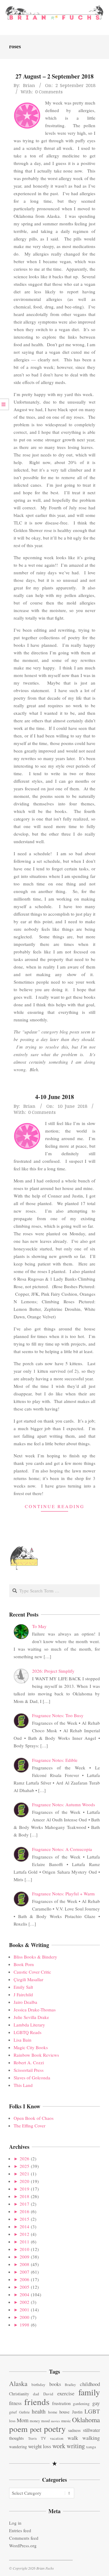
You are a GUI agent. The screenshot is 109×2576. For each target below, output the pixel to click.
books (55, 2384)
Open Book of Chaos (34, 2118)
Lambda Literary (29, 2025)
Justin (77, 2412)
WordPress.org (23, 2545)
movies (55, 2421)
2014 (25, 2226)
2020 (25, 2181)
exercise (66, 2393)
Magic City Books (31, 2047)
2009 (25, 2257)
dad (36, 2394)
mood (45, 2421)
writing (76, 2446)
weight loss (40, 2446)
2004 (25, 2294)
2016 (25, 2211)
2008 (25, 2264)
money (35, 2421)
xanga (91, 2447)
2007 (25, 2272)
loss (12, 2421)
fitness (15, 2403)
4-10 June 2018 (54, 1097)
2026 (25, 2158)
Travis (32, 2438)
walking (91, 2438)
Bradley (70, 2385)
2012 (25, 2234)
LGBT (92, 2411)
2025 (25, 2166)
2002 (25, 2302)
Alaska (18, 2383)
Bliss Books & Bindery (35, 1957)
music (66, 2421)
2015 (25, 2219)
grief (13, 2412)
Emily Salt (23, 1987)
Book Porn (24, 1964)
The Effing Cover (30, 2126)
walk (73, 2438)
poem (18, 2429)
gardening (81, 2404)
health (39, 2411)
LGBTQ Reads (28, 2032)
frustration (61, 2403)
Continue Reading (55, 1506)
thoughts (17, 2438)
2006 (25, 2279)
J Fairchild (23, 1994)
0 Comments (49, 92)
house (64, 2412)
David (48, 2394)
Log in (15, 2523)
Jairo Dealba (25, 2002)
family (89, 2392)
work (59, 2446)
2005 (25, 2287)
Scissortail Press (29, 2070)
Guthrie (24, 2412)
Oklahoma (86, 2420)
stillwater (91, 2430)
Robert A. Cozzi (29, 2062)
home (53, 2412)
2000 (25, 2317)
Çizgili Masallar (28, 1979)
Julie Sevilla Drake (31, 2017)
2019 (25, 2189)
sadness (74, 2430)
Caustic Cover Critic (32, 1972)
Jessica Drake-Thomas (35, 2010)
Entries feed (20, 2530)
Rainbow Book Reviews (36, 2055)
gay (96, 2403)
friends (37, 2402)
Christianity (19, 2394)
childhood (90, 2384)
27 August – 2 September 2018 (54, 76)
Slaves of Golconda (32, 2078)
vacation (57, 2438)
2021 (25, 2174)
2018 (25, 2196)
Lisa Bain (23, 2040)
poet (36, 2429)
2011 (25, 2242)
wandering (18, 2447)
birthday (38, 2384)
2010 (25, 2249)
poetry (55, 2429)
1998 (25, 2325)
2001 (25, 2310)
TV (43, 2438)
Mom (23, 2420)
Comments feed (24, 2538)
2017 (25, 2204)
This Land (23, 2085)
